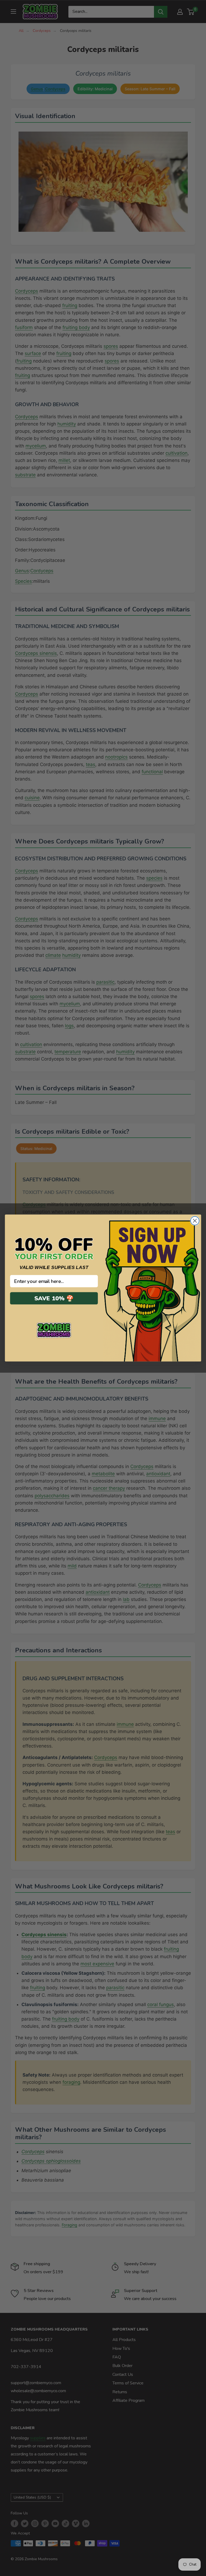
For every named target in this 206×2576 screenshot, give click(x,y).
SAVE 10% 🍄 (54, 1298)
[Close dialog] (195, 1221)
